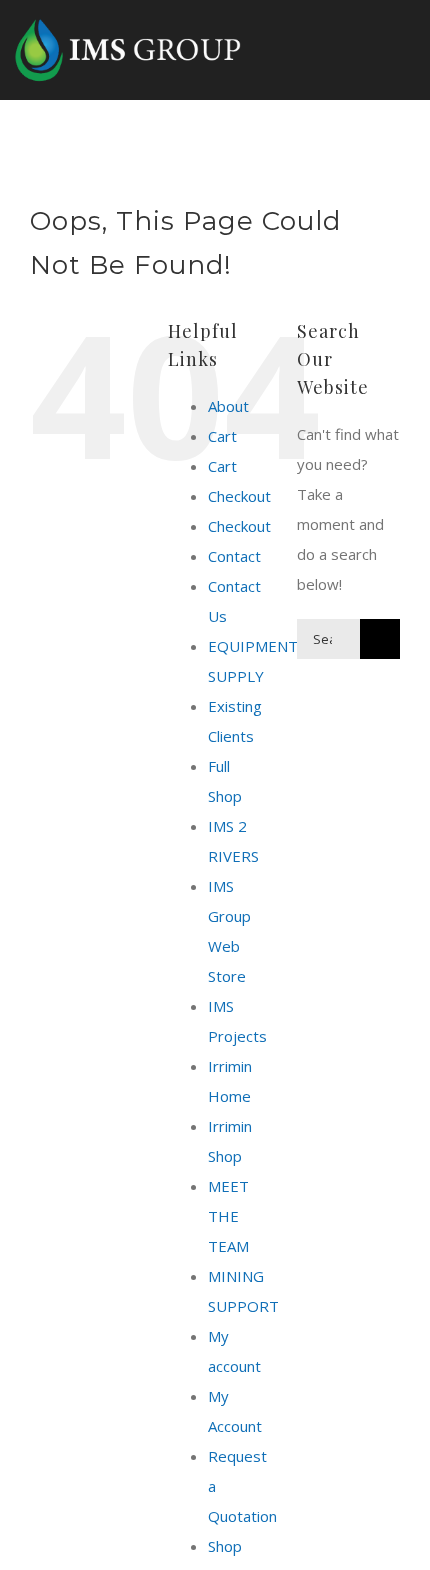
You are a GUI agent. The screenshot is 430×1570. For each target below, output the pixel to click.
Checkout (239, 496)
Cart (222, 436)
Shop (225, 1546)
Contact (234, 556)
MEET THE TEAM (228, 1216)
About (228, 406)
